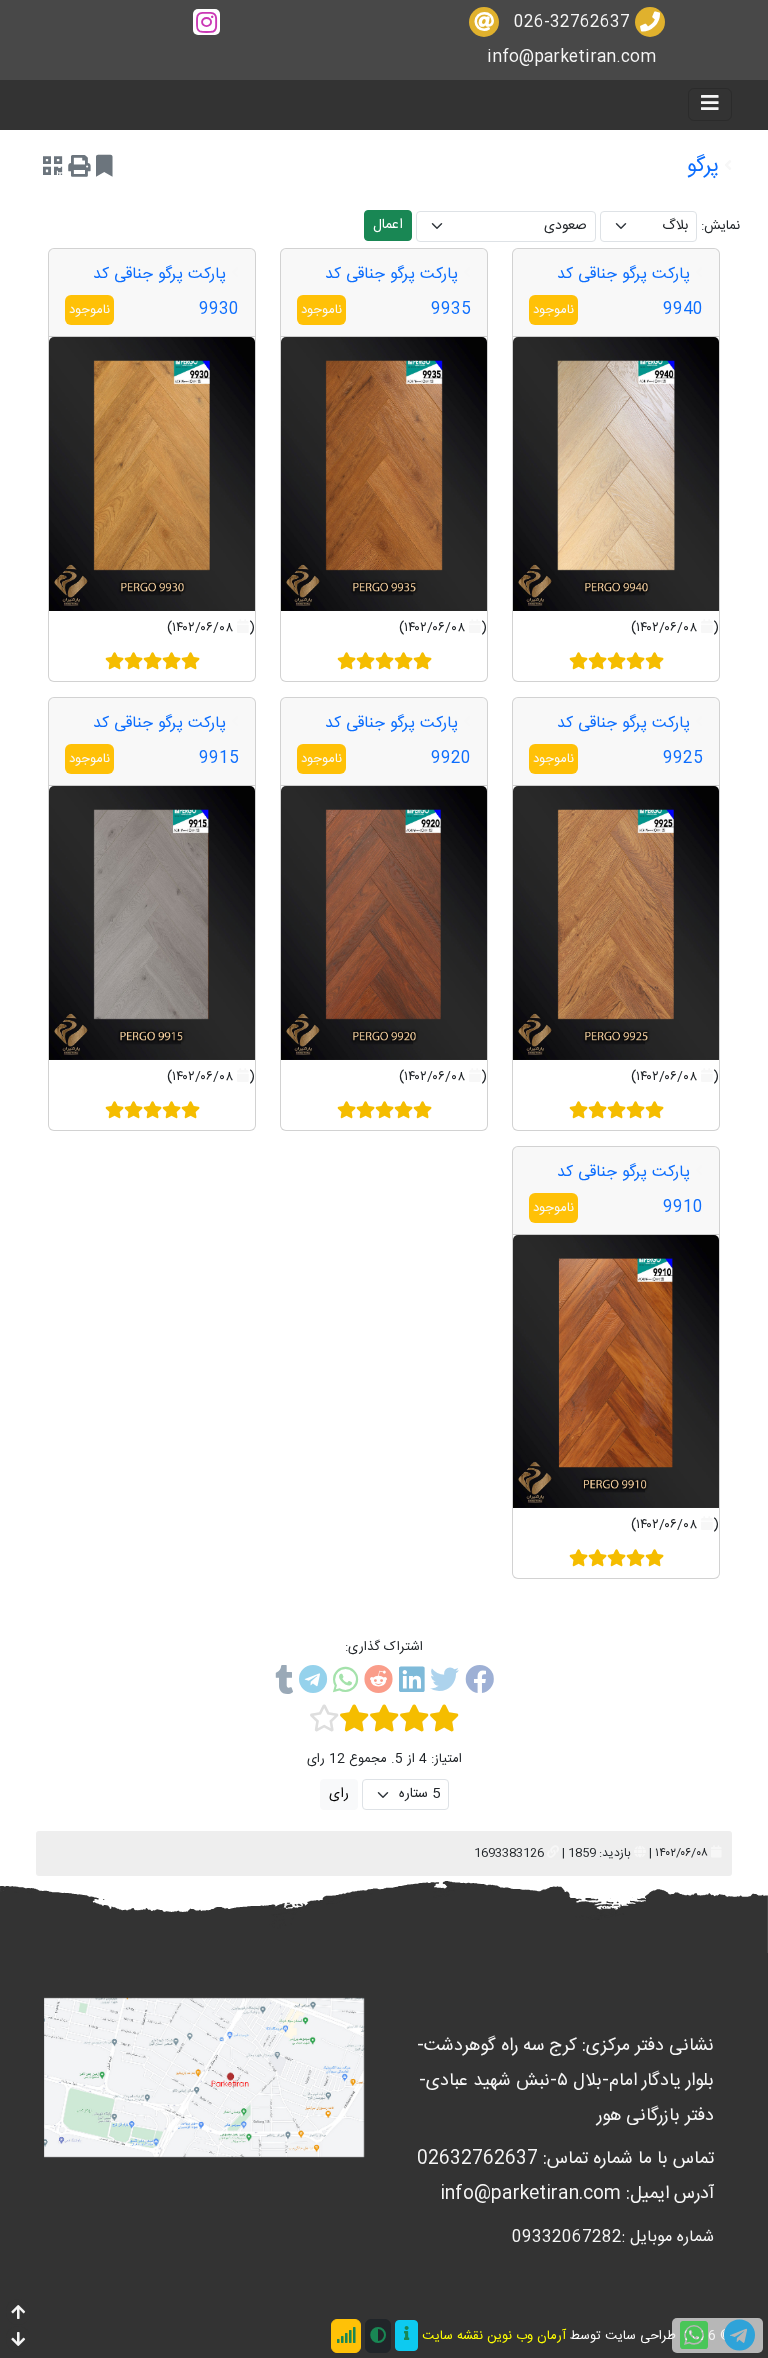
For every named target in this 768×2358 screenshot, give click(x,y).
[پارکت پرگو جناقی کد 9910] (616, 1372)
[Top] (18, 2314)
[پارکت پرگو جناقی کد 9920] (384, 923)
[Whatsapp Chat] (694, 2335)
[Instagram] (206, 22)
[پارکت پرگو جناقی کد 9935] (384, 474)
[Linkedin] (411, 1684)
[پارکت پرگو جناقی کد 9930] (152, 474)
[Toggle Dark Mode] (378, 2336)
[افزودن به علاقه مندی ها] (104, 169)
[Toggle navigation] (710, 104)
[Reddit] (378, 1684)
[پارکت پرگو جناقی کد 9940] (616, 474)
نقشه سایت (452, 2336)
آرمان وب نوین (526, 2336)
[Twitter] (444, 1684)
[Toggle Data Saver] (346, 2336)
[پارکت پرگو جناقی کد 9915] (152, 923)
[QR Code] (52, 169)
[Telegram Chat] (739, 2335)
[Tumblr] (284, 1684)
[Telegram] (313, 1684)
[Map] (204, 2078)
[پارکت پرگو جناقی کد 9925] (616, 923)
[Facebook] (479, 1684)
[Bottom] (18, 2341)
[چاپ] (79, 169)
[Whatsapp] (345, 1684)
